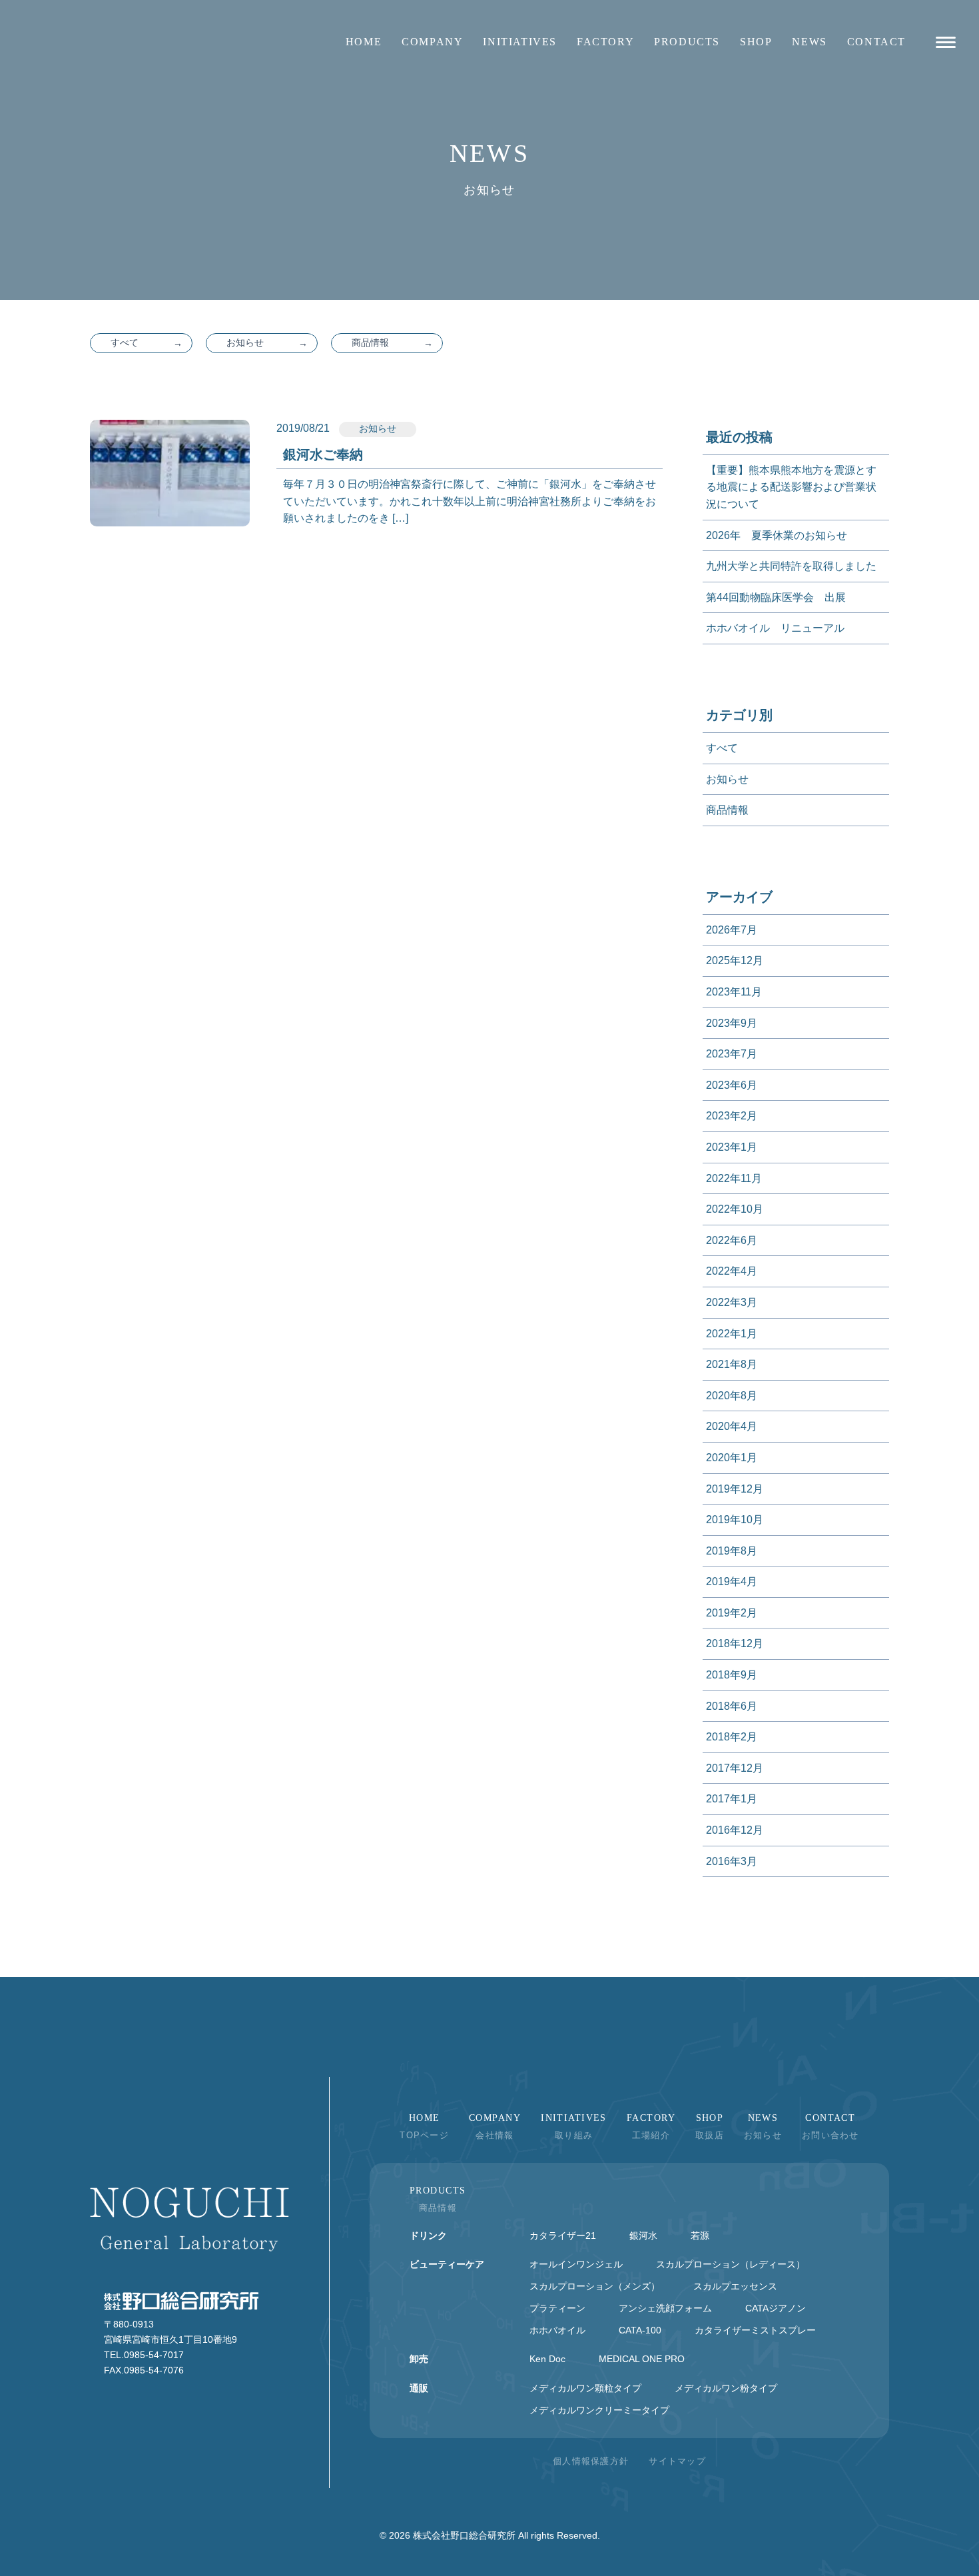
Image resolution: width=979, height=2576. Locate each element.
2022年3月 (732, 1302)
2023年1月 (732, 1147)
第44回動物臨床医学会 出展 (776, 597)
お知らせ (245, 342)
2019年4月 (732, 1582)
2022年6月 (732, 1240)
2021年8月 (732, 1364)
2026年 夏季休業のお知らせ (777, 535)
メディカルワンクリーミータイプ (599, 2410)
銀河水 (643, 2236)
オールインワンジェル (576, 2264)
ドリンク (428, 2236)
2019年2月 (732, 1613)
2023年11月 (734, 992)
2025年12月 (735, 961)
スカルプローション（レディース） (731, 2264)
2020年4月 (732, 1426)
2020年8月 (732, 1396)
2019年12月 (735, 1489)
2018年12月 (735, 1643)
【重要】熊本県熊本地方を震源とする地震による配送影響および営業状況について (791, 487)
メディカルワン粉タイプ (726, 2388)
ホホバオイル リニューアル (775, 628)
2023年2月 (732, 1116)
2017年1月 (732, 1799)
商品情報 (370, 342)
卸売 (419, 2359)
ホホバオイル (557, 2330)
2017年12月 (735, 1768)
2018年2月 (732, 1737)
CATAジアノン (776, 2308)
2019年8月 (732, 1551)
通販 (419, 2388)
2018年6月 (732, 1706)
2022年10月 (735, 1209)
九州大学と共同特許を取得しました (791, 566)
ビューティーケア (447, 2264)
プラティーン (557, 2308)
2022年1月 (732, 1334)
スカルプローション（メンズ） (595, 2286)
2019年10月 (735, 1520)
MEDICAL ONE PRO (642, 2359)
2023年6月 (732, 1085)
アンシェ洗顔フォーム (665, 2308)
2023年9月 (732, 1023)
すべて (125, 342)
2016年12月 (735, 1830)
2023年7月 (732, 1054)
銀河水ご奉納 (323, 454)
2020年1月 (732, 1458)
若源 (700, 2236)
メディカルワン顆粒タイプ (585, 2388)
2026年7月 (732, 930)
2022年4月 (732, 1271)
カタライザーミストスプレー (755, 2330)
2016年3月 (732, 1861)
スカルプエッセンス (735, 2286)
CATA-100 (640, 2330)
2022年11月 (734, 1178)
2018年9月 (732, 1675)
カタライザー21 (563, 2236)
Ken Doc (547, 2359)
